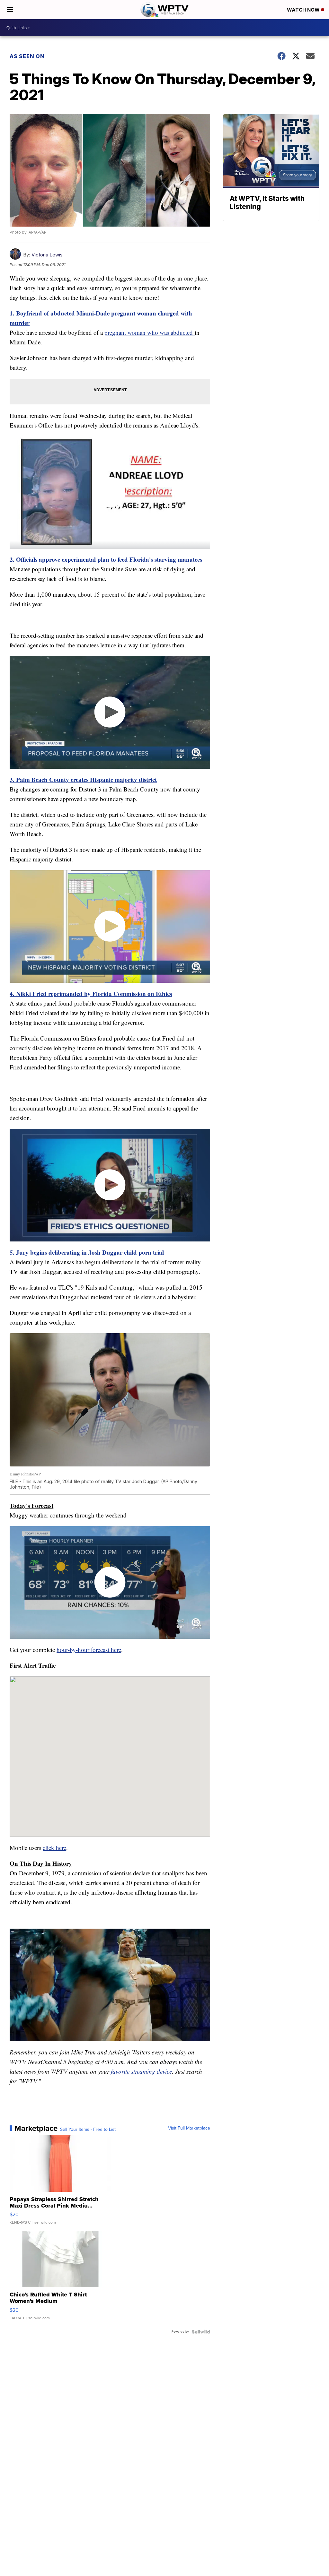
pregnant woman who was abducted (150, 332)
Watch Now (304, 10)
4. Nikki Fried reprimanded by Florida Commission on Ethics (91, 994)
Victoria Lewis (47, 255)
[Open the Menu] (10, 10)
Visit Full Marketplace (189, 2128)
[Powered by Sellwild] (201, 2332)
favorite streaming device (141, 2071)
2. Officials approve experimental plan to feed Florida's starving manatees (106, 559)
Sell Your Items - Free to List (88, 2130)
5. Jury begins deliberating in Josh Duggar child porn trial (87, 1252)
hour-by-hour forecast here (89, 1650)
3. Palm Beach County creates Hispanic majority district (83, 779)
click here (54, 1848)
